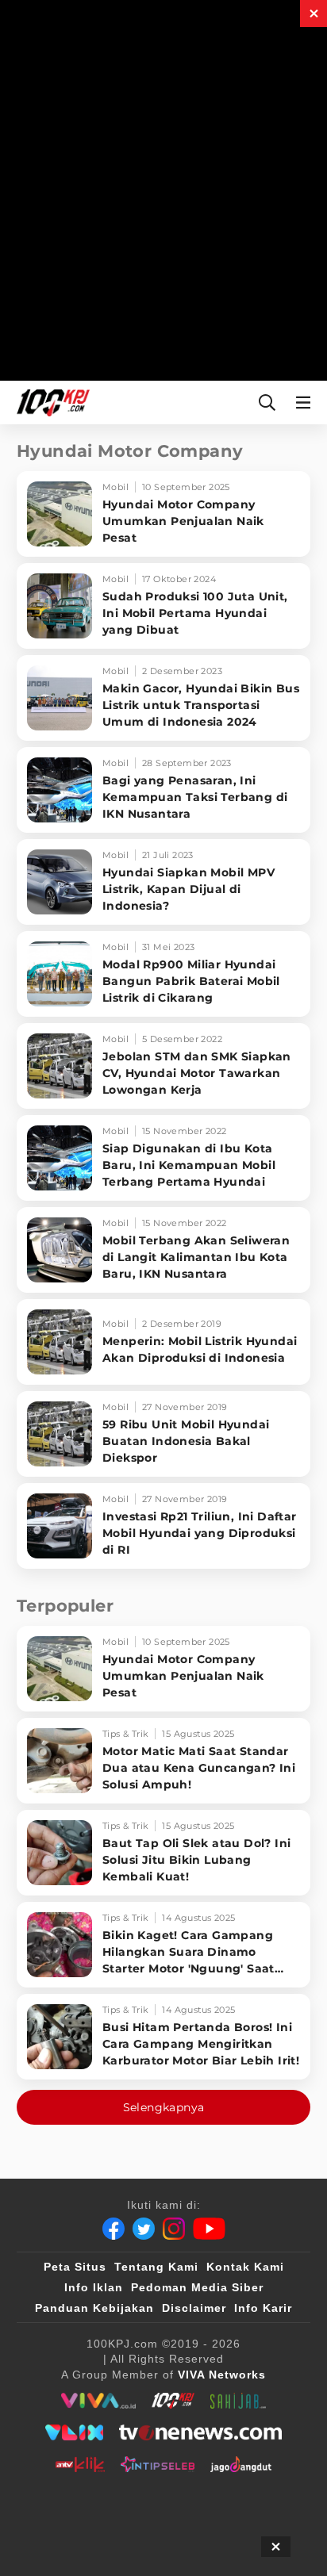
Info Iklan (94, 2287)
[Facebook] (113, 2229)
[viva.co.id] (98, 2401)
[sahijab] (238, 2401)
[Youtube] (209, 2229)
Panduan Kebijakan (94, 2308)
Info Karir (263, 2308)
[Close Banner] (276, 2547)
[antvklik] (80, 2464)
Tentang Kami (156, 2267)
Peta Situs (75, 2267)
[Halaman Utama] (50, 402)
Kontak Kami (245, 2267)
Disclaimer (194, 2308)
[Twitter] (144, 2229)
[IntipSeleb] (158, 2464)
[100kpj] (173, 2401)
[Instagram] (174, 2229)
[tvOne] (200, 2432)
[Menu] (306, 402)
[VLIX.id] (75, 2432)
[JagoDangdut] (241, 2464)
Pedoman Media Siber (197, 2287)
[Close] (314, 13)
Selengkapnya (164, 2107)
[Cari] (267, 402)
